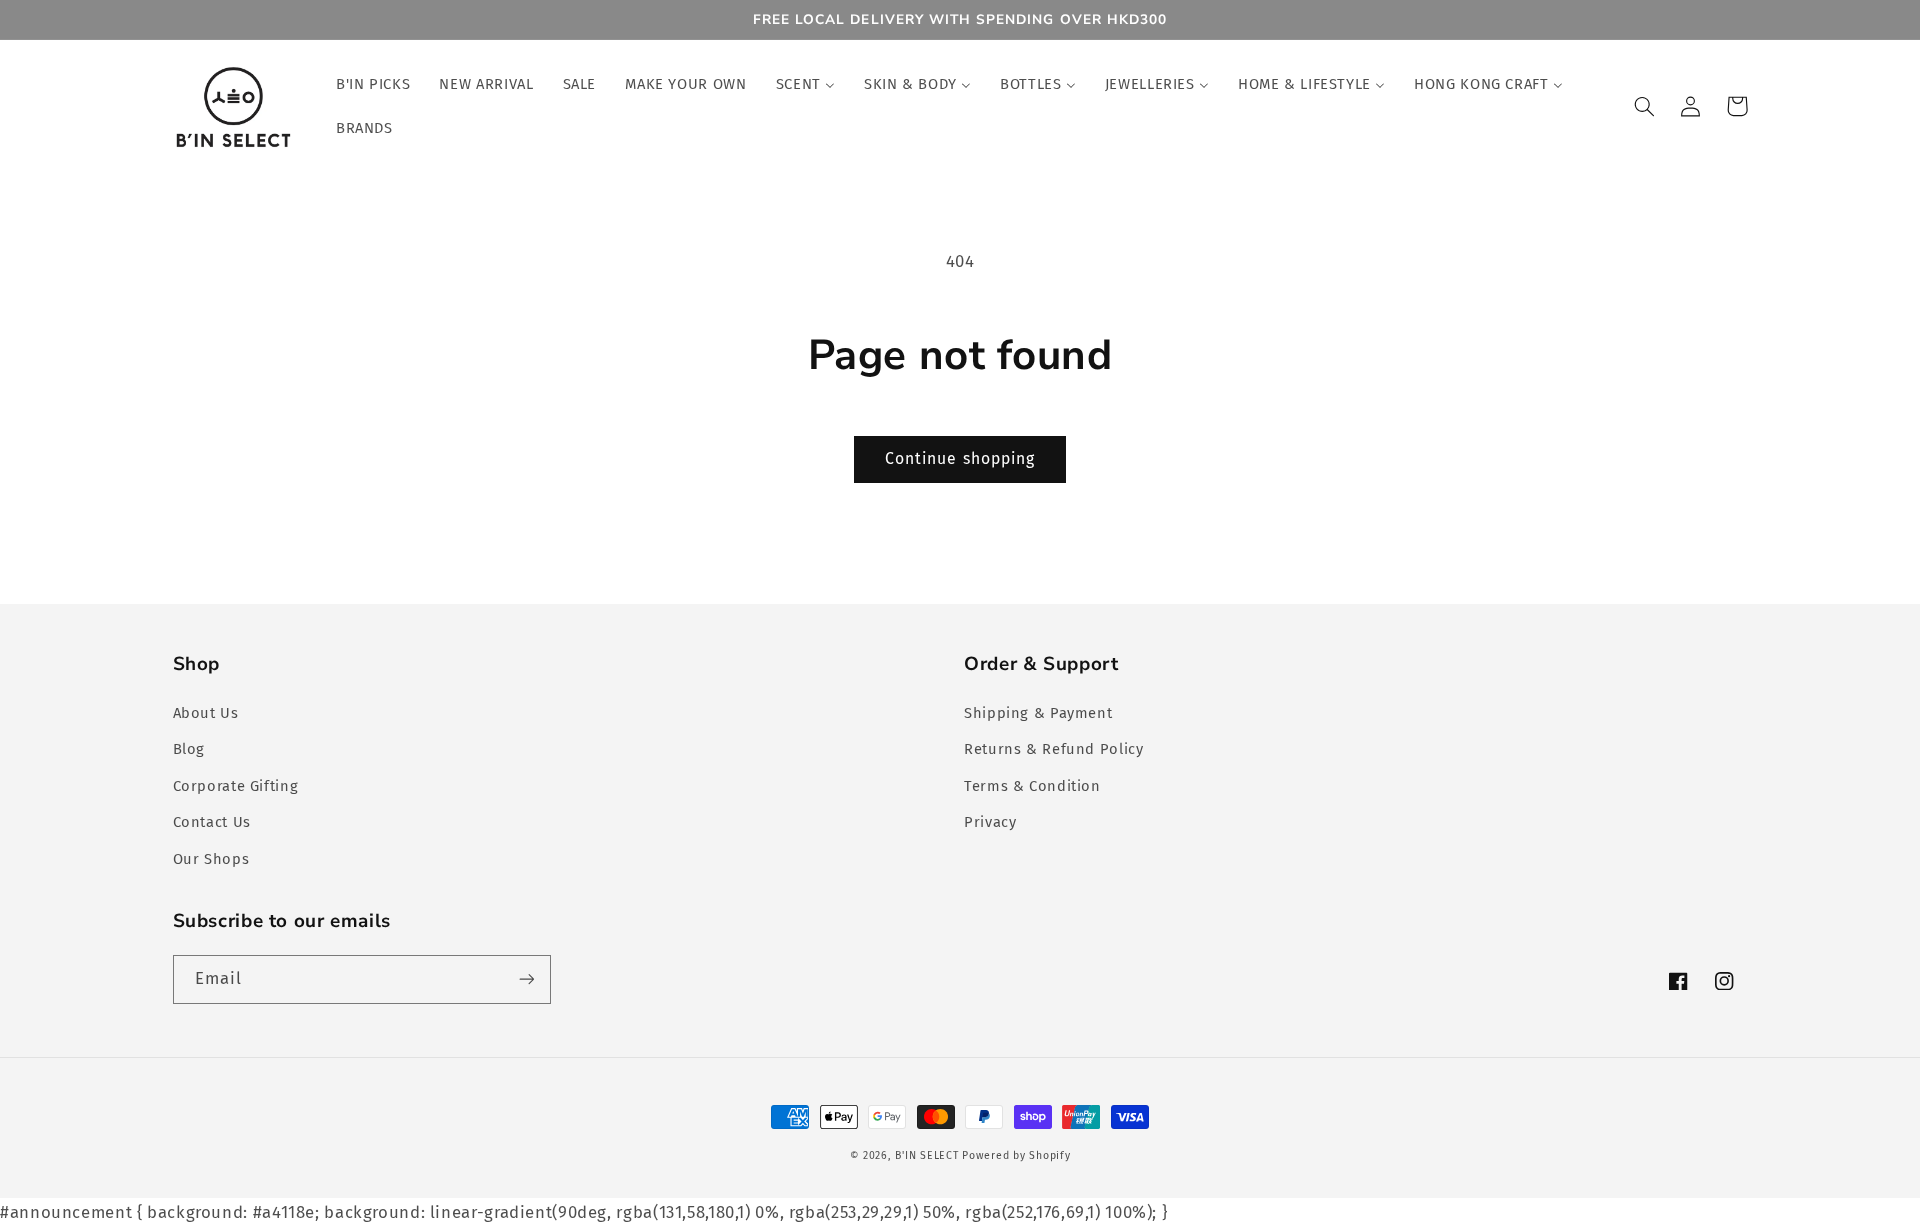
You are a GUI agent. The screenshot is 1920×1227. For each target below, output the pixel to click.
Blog (189, 749)
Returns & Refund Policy (1054, 749)
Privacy (990, 822)
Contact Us (212, 822)
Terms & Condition (1032, 786)
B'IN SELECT (926, 1155)
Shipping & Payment (1038, 713)
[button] (1645, 106)
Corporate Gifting (236, 786)
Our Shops (211, 859)
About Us (206, 713)
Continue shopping (960, 458)
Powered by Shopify (1016, 1155)
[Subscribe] (526, 979)
